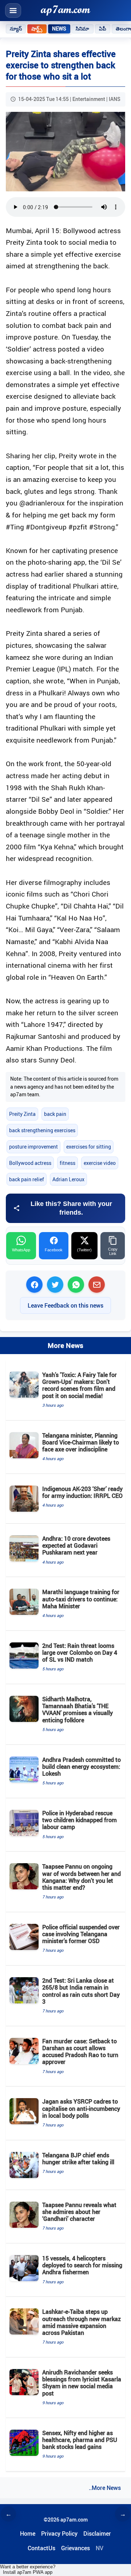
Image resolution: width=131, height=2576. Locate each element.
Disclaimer (97, 2534)
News (59, 29)
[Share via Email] (97, 1285)
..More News (105, 2488)
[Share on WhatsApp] (76, 1285)
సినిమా (82, 29)
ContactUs (41, 2548)
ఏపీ (103, 29)
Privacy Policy (59, 2534)
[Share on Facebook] (34, 1285)
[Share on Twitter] (55, 1285)
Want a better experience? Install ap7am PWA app (28, 2569)
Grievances (76, 2548)
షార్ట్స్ (37, 29)
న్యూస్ (16, 29)
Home (28, 2534)
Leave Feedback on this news (65, 1305)
